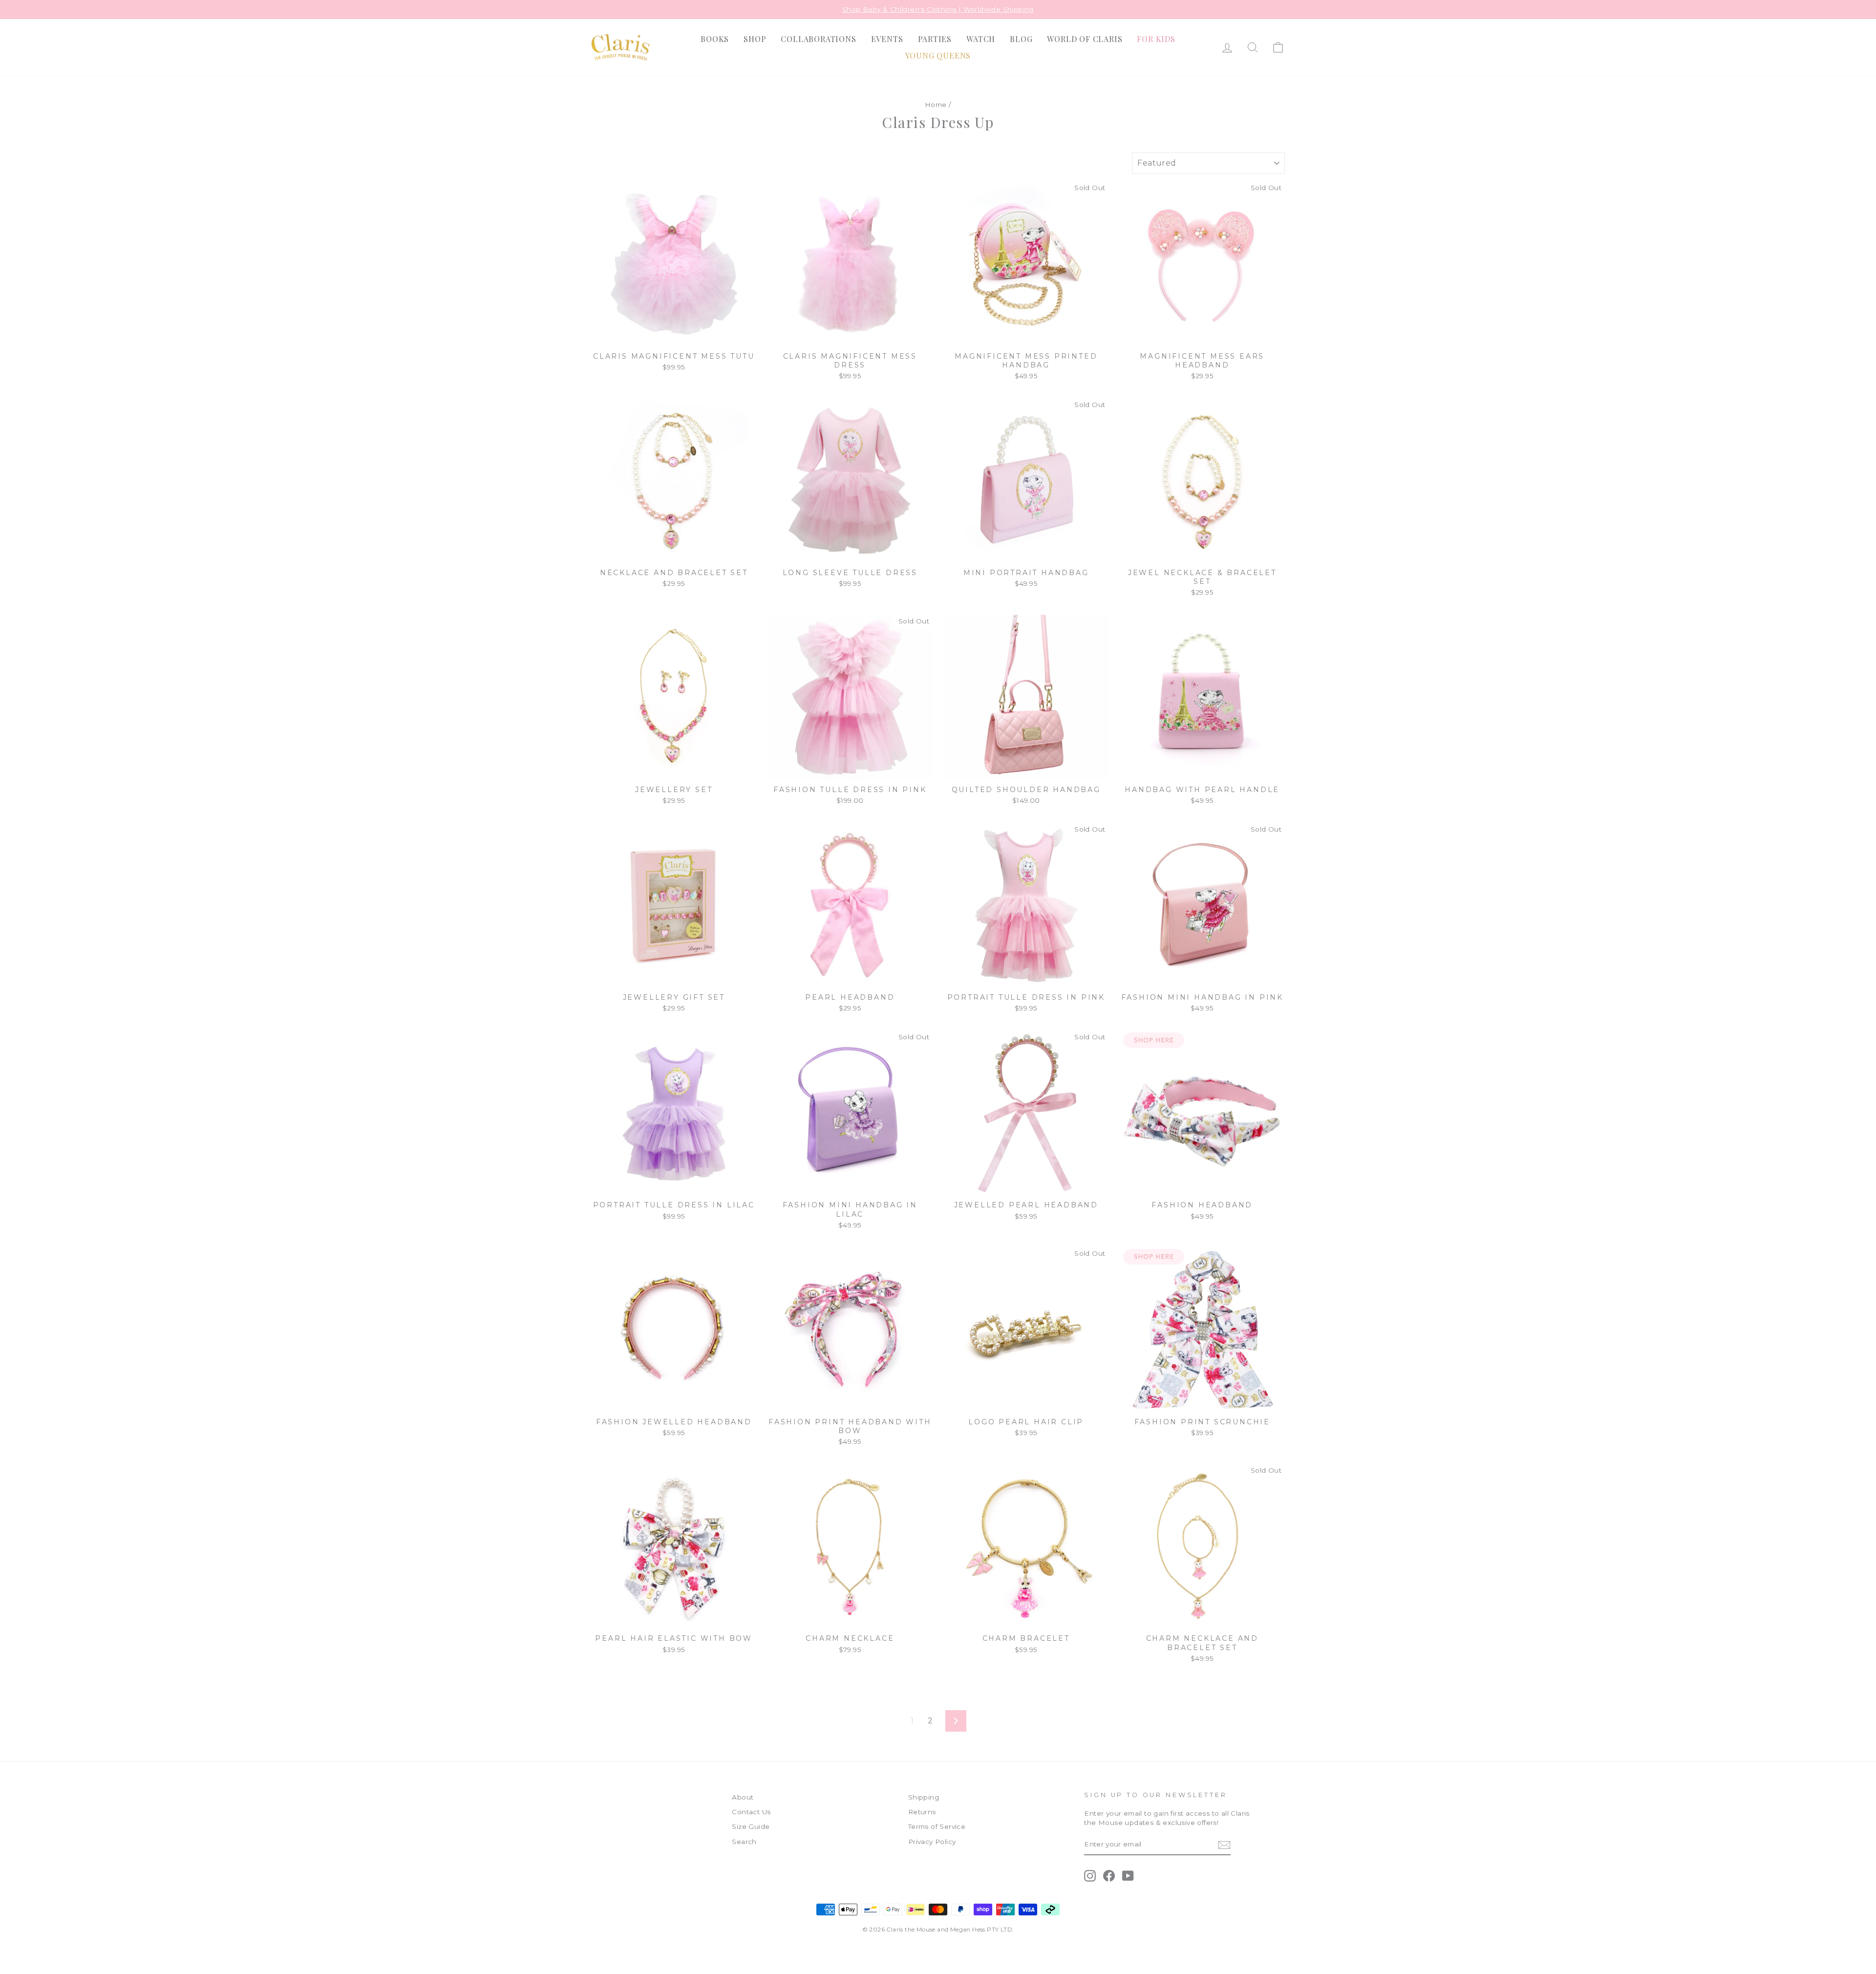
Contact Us (751, 1812)
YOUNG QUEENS (938, 55)
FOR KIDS (1156, 39)
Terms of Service (937, 1826)
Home (936, 105)
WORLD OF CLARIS (1085, 39)
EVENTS (887, 39)
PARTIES (935, 39)
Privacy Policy (932, 1842)
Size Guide (751, 1826)
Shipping (924, 1797)
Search (744, 1842)
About (743, 1797)
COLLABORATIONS (818, 39)
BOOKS (715, 39)
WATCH (981, 39)
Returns (922, 1812)
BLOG (1021, 39)
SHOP (755, 39)
